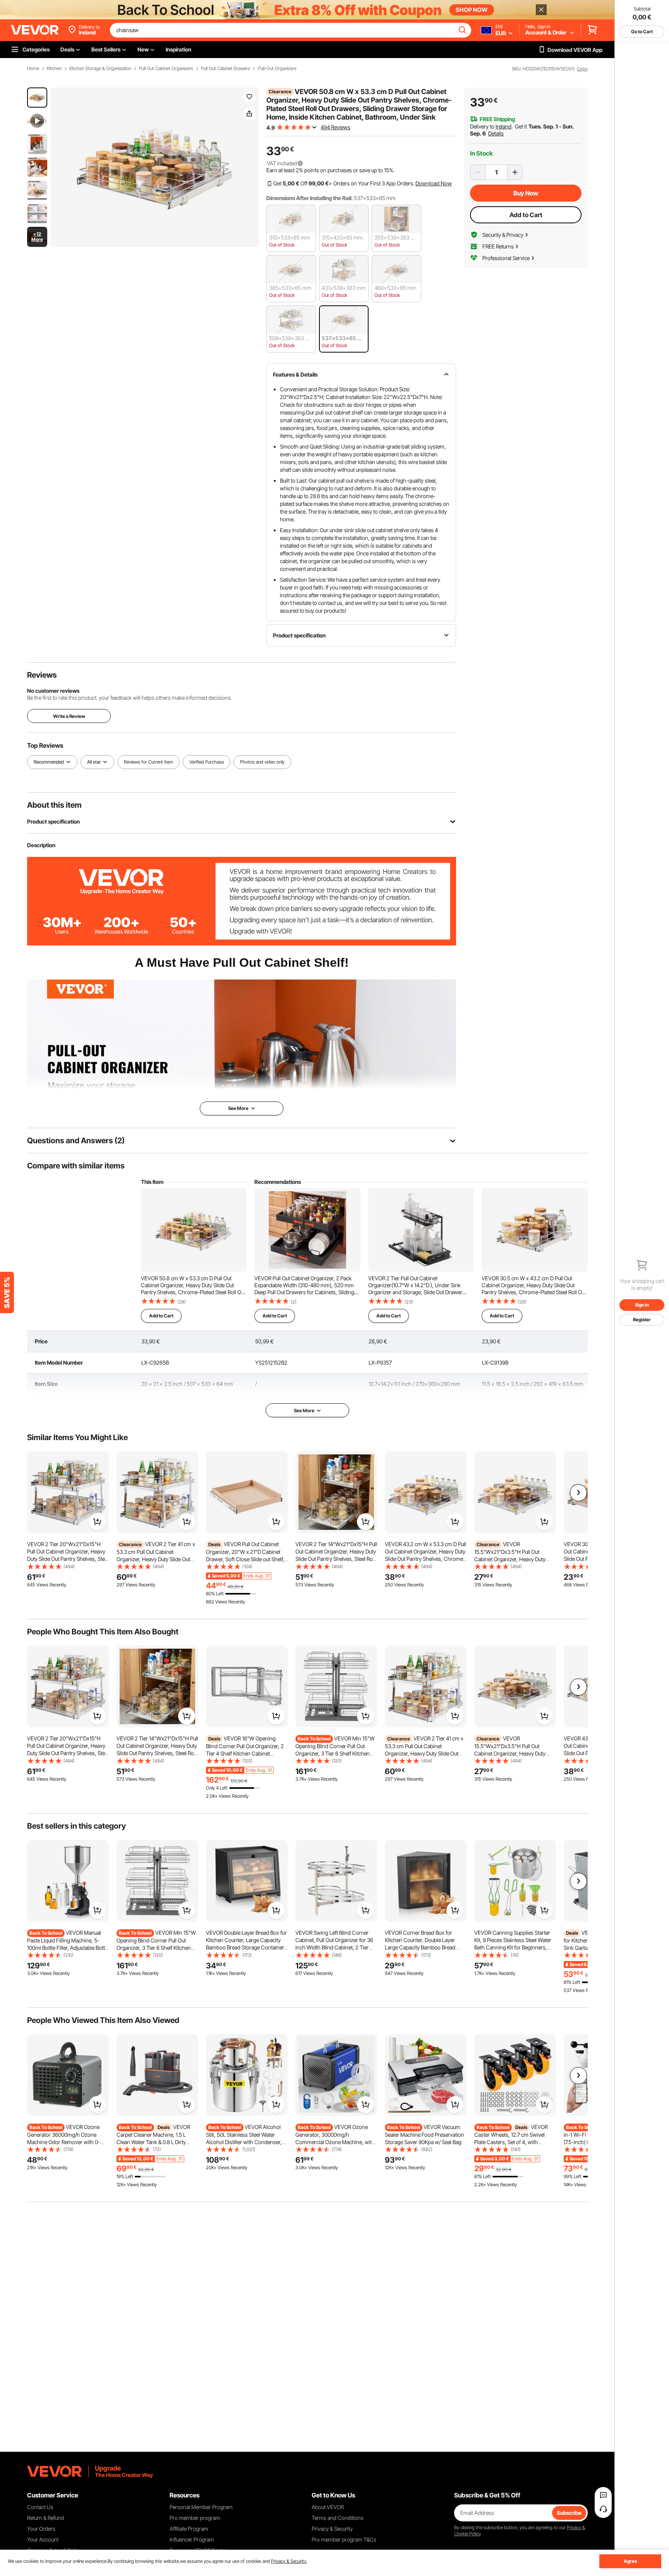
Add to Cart (526, 215)
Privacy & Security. (289, 2561)
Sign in (642, 1305)
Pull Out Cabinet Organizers (166, 69)
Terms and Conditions (338, 2518)
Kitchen (54, 69)
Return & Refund (45, 2518)
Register (642, 1320)
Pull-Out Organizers (277, 69)
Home (33, 69)
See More (304, 1410)
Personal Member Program (201, 2507)
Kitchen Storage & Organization (100, 69)
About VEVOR (328, 2507)
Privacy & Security (332, 2529)
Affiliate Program (189, 2529)
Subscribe (569, 2513)
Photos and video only (262, 762)
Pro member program (195, 2518)
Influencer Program (192, 2539)
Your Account (43, 2539)
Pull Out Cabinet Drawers (226, 69)
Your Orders (41, 2529)
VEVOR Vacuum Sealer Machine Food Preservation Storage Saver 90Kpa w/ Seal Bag (425, 2134)
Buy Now (526, 193)
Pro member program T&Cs (344, 2539)
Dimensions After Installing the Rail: (310, 198)
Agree (630, 2561)
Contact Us (40, 2507)
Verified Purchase (207, 762)
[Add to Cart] (97, 1522)
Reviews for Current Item (148, 762)
